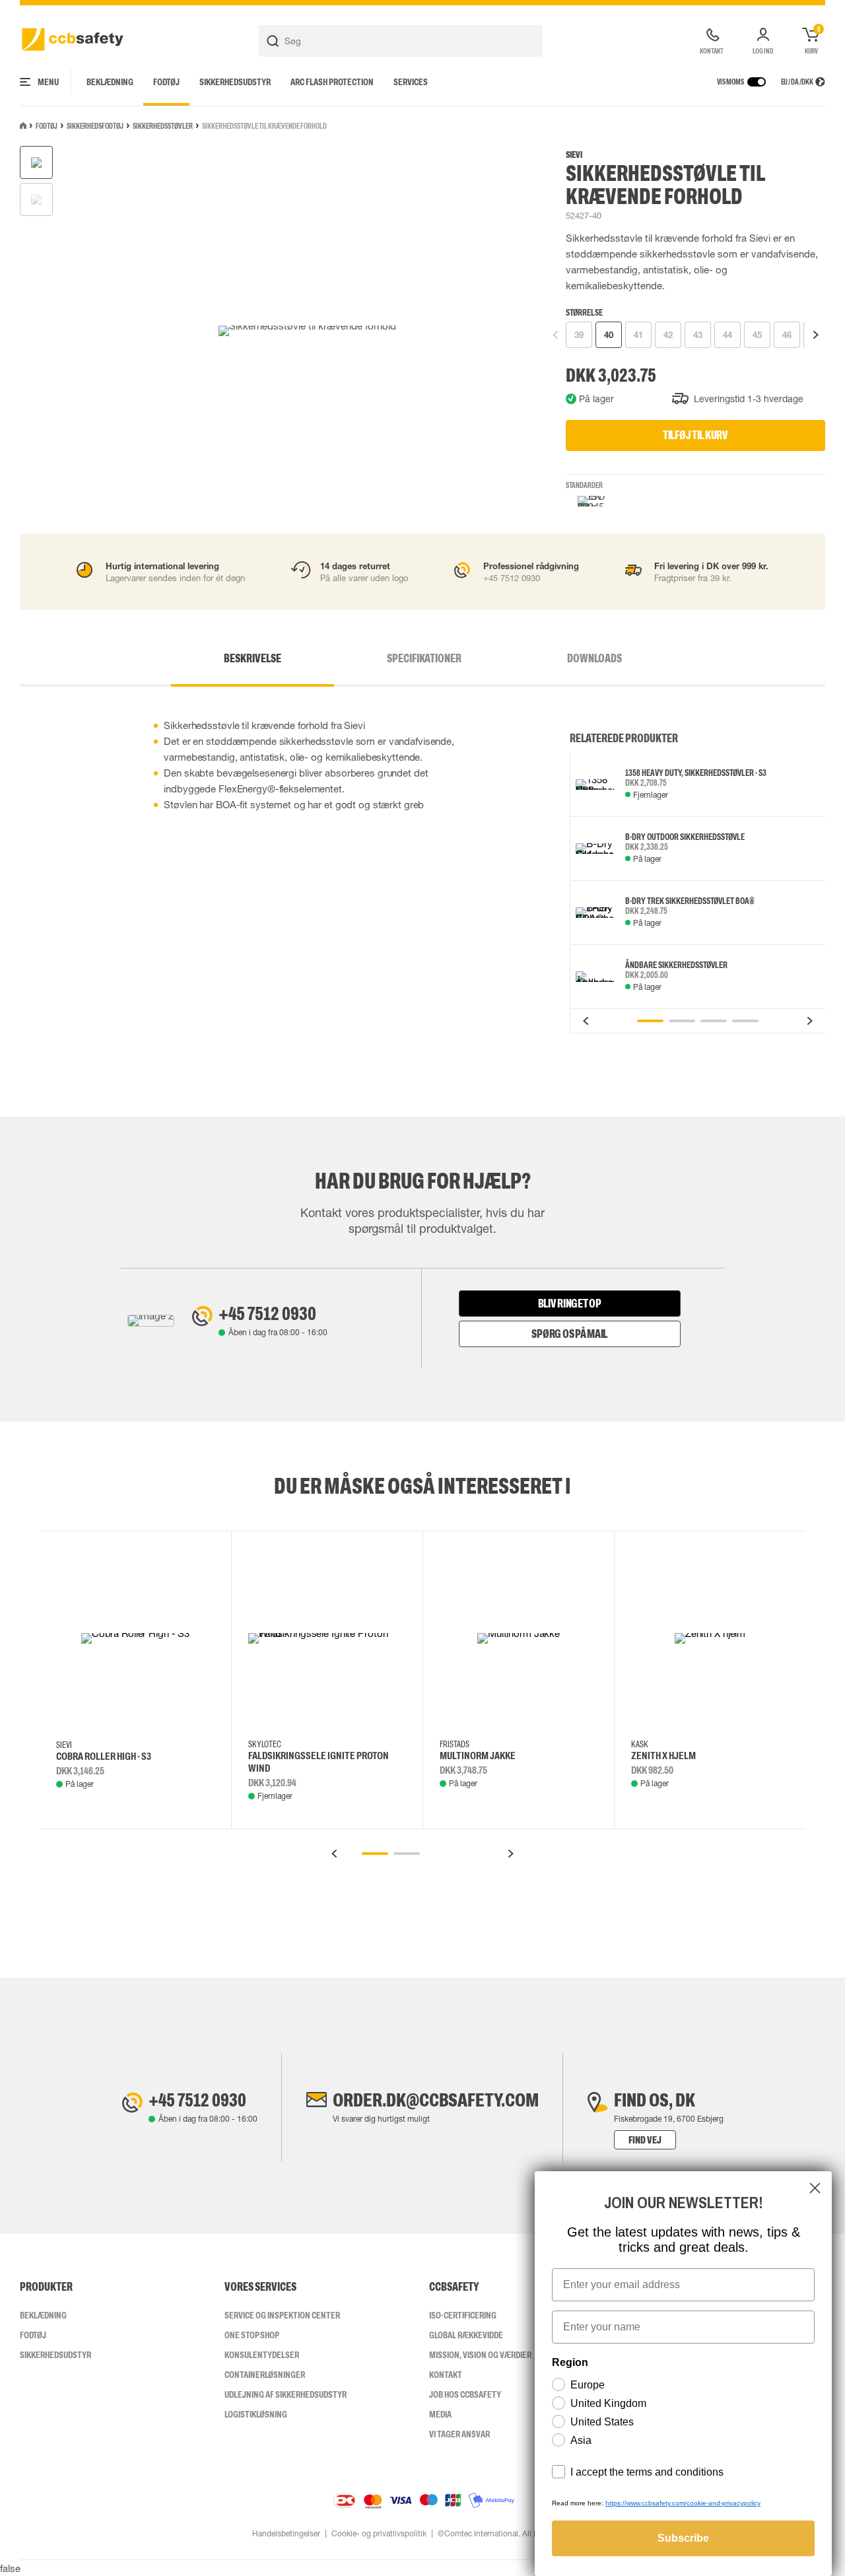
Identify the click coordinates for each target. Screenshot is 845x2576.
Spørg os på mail (569, 1334)
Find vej (645, 2140)
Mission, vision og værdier (480, 2355)
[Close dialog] (815, 2188)
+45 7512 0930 (267, 1313)
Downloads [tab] (594, 658)
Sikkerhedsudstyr (235, 82)
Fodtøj (166, 82)
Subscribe (683, 2538)
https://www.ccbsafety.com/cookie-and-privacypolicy (683, 2503)
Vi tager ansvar (459, 2434)
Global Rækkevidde (466, 2335)
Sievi (574, 155)
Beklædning (110, 82)
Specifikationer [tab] (424, 658)
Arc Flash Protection (332, 82)
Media (440, 2414)
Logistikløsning (256, 2414)
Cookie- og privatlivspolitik (379, 2534)
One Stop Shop (252, 2335)
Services (411, 82)
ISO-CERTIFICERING (463, 2315)
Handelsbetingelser (286, 2534)
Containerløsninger (265, 2375)
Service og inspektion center (282, 2315)
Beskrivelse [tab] (253, 658)
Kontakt (446, 2375)
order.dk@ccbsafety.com (436, 2100)
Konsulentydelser (262, 2355)
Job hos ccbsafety (465, 2394)
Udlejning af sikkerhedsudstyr (286, 2394)
